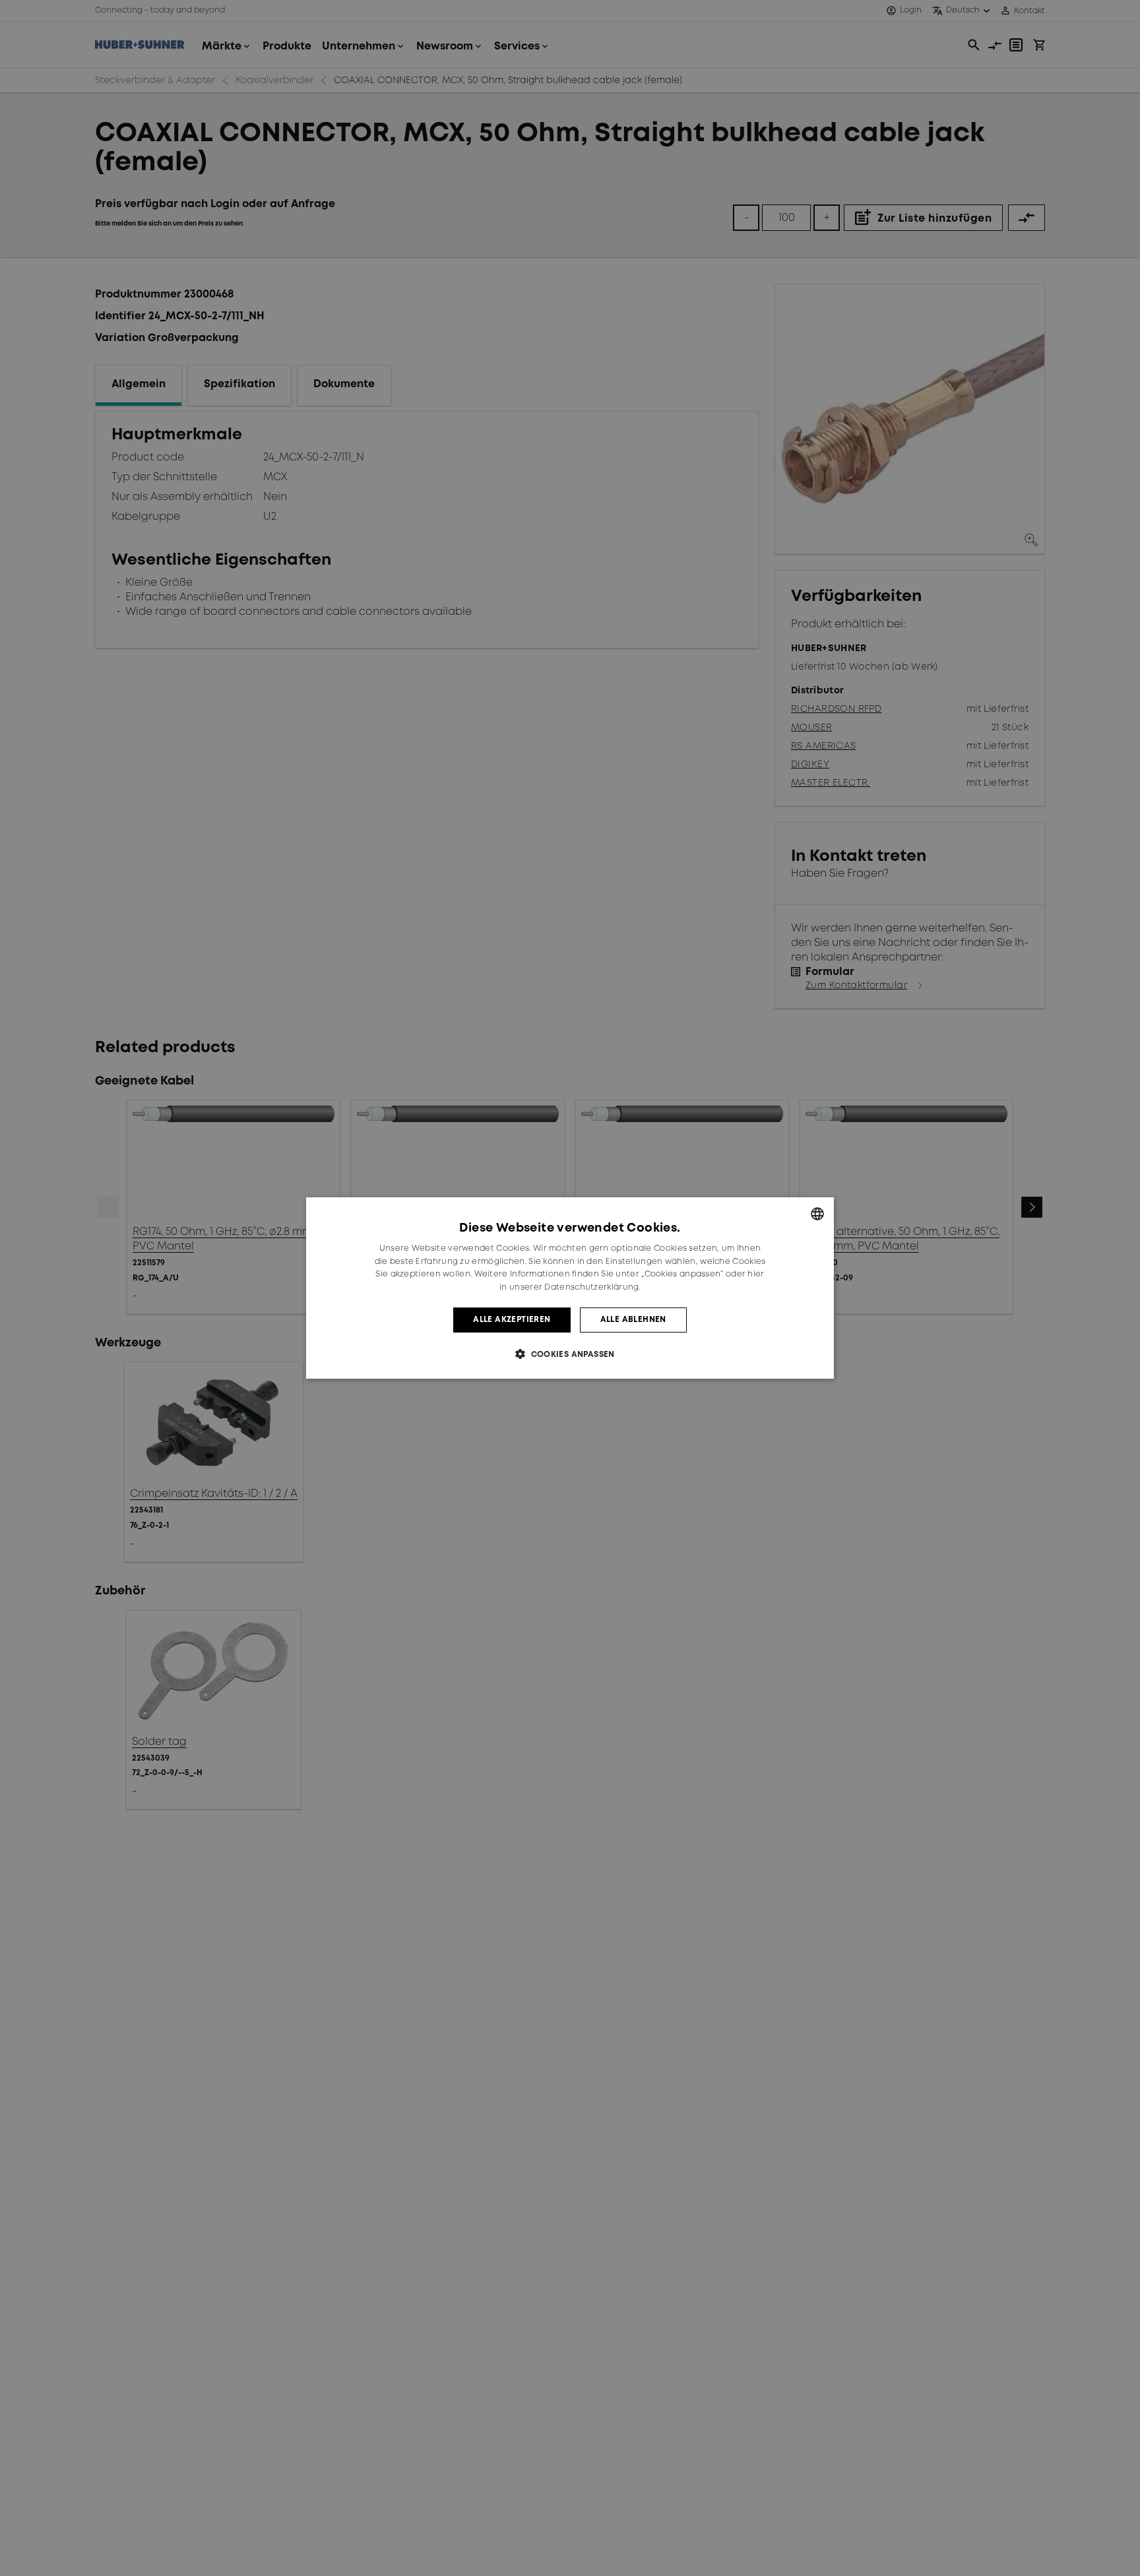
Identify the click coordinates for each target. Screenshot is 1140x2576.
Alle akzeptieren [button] (512, 1320)
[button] (570, 1354)
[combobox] (817, 1214)
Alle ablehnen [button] (633, 1320)
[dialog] (570, 1288)
